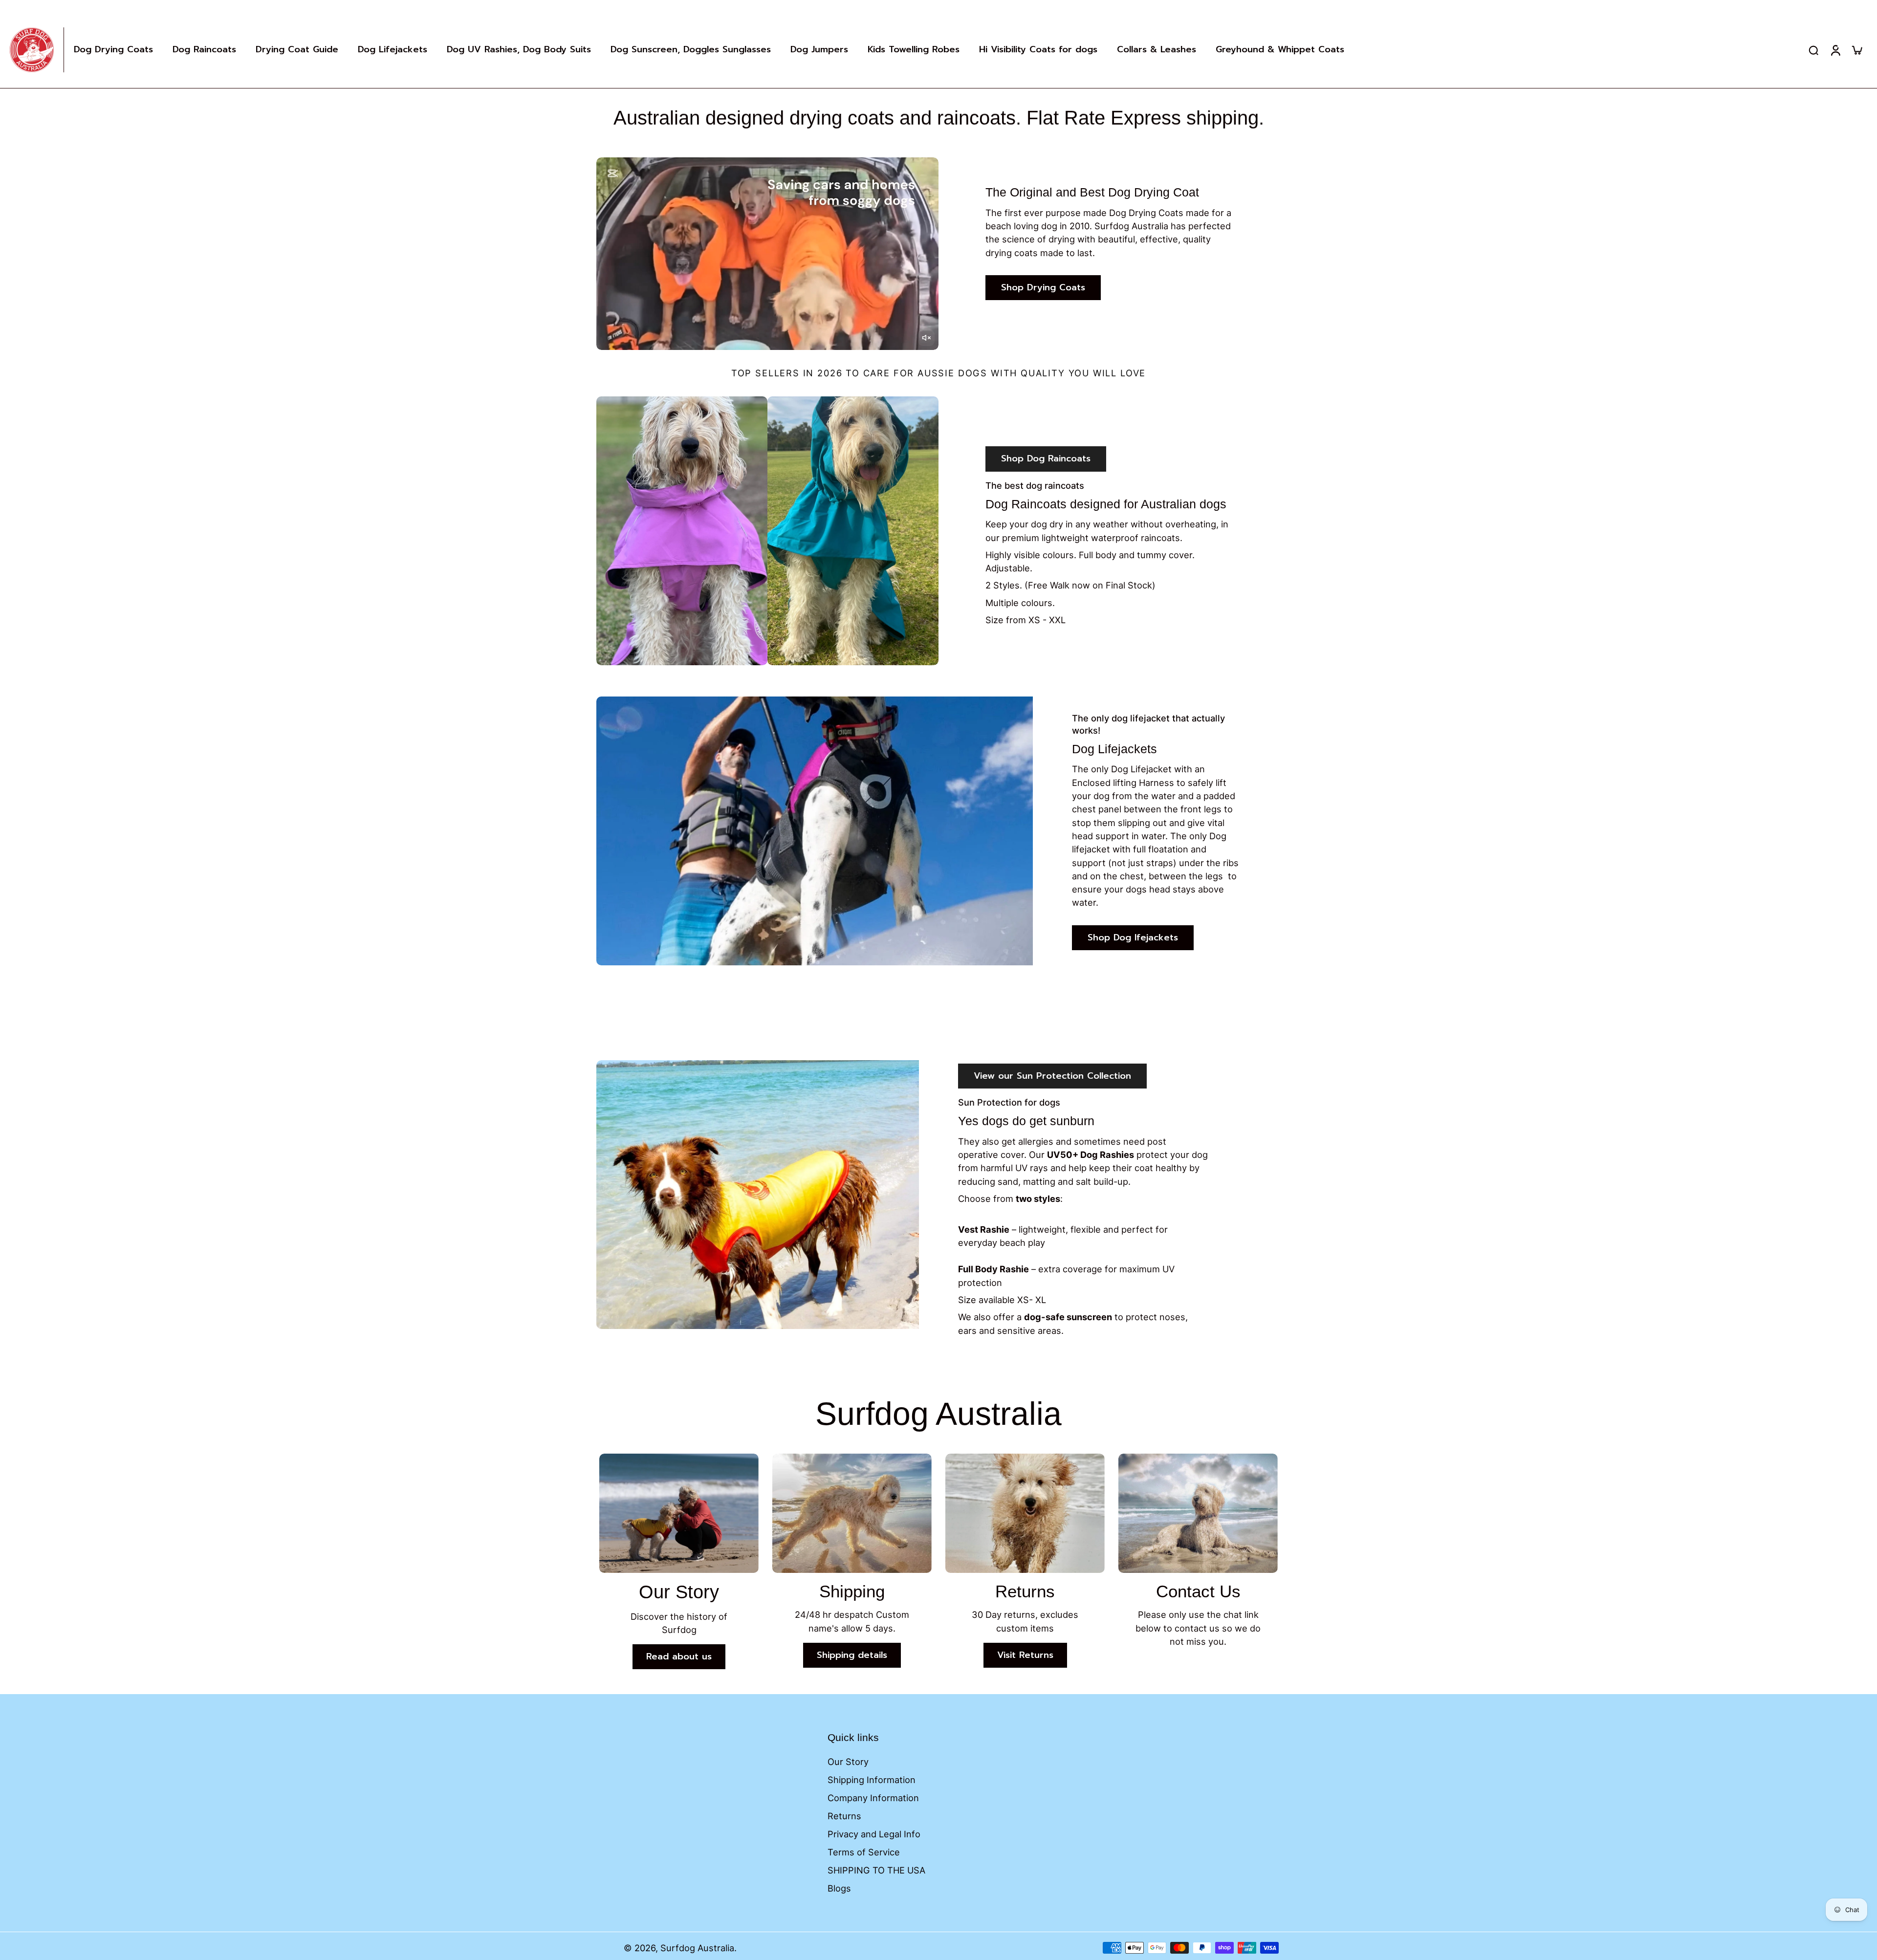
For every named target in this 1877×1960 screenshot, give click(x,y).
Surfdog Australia (697, 1948)
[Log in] (1835, 50)
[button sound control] (926, 338)
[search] (1813, 50)
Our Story (848, 1762)
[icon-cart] (1856, 50)
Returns (844, 1816)
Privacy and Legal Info (874, 1834)
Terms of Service (864, 1852)
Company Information (873, 1798)
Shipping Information (872, 1780)
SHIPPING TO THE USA (876, 1870)
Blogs (839, 1888)
